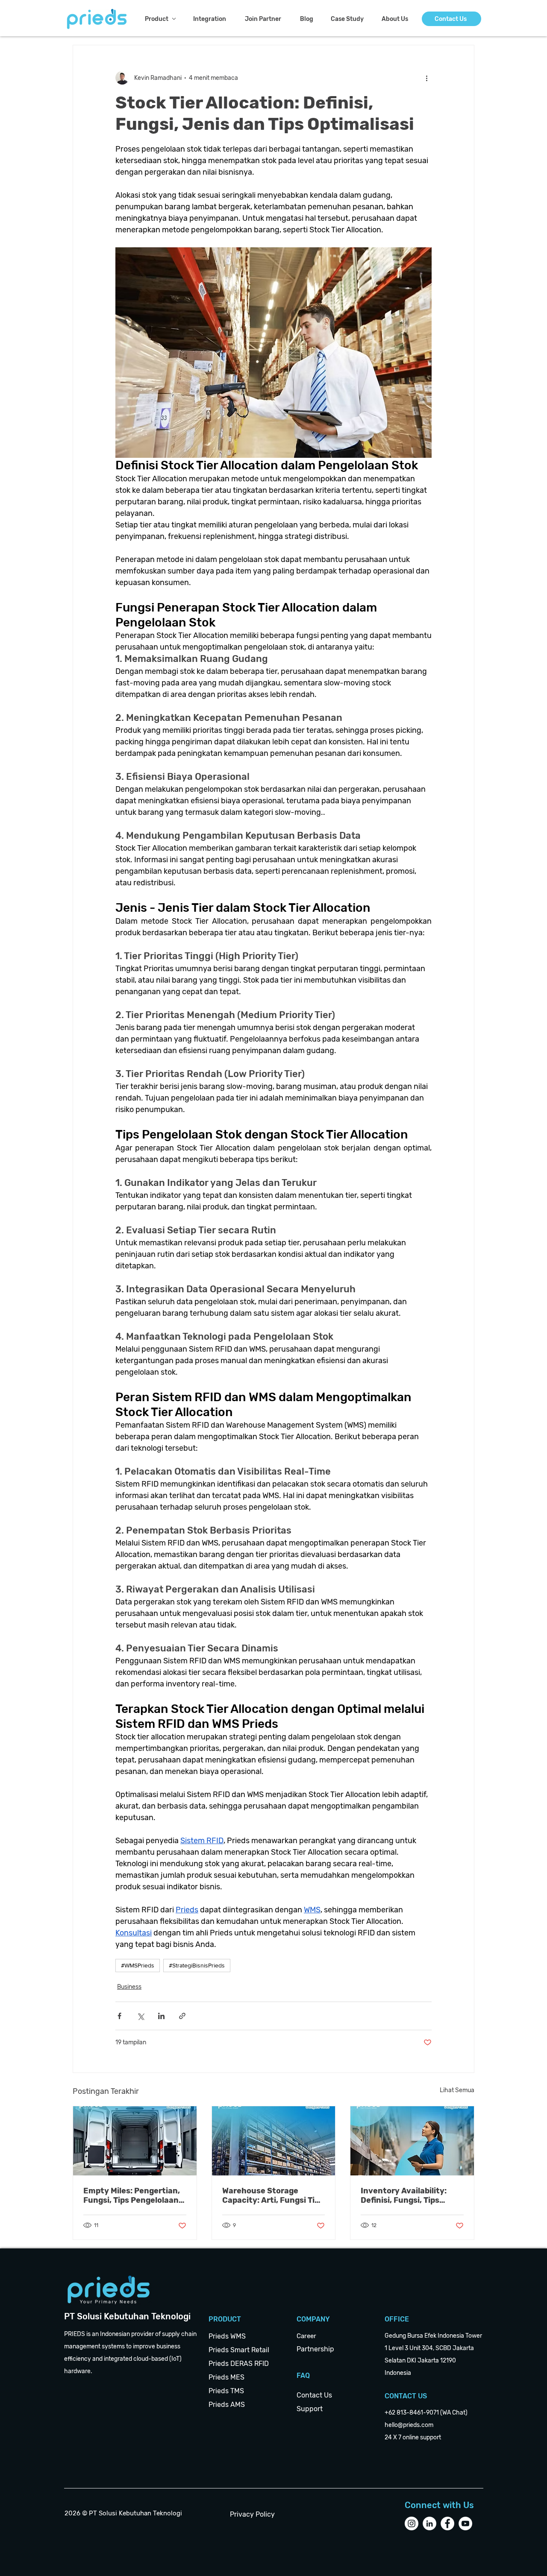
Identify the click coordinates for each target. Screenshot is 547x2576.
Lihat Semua (457, 2090)
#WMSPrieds (138, 1965)
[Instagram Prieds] (412, 2523)
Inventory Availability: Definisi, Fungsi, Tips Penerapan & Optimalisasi (410, 2195)
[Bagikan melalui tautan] (182, 2016)
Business (129, 1987)
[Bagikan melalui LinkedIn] (161, 2016)
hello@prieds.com (409, 2425)
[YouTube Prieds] (465, 2523)
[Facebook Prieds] (447, 2523)
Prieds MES (226, 2377)
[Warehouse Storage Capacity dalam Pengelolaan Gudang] (274, 2141)
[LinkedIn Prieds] (429, 2523)
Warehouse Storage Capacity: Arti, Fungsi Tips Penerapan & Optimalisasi (273, 2195)
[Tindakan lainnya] (426, 78)
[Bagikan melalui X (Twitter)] (140, 2016)
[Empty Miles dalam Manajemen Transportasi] (135, 2141)
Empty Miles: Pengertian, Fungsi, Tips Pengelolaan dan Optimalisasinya (132, 2195)
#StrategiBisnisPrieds (197, 1965)
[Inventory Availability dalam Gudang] (412, 2141)
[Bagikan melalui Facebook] (119, 2016)
